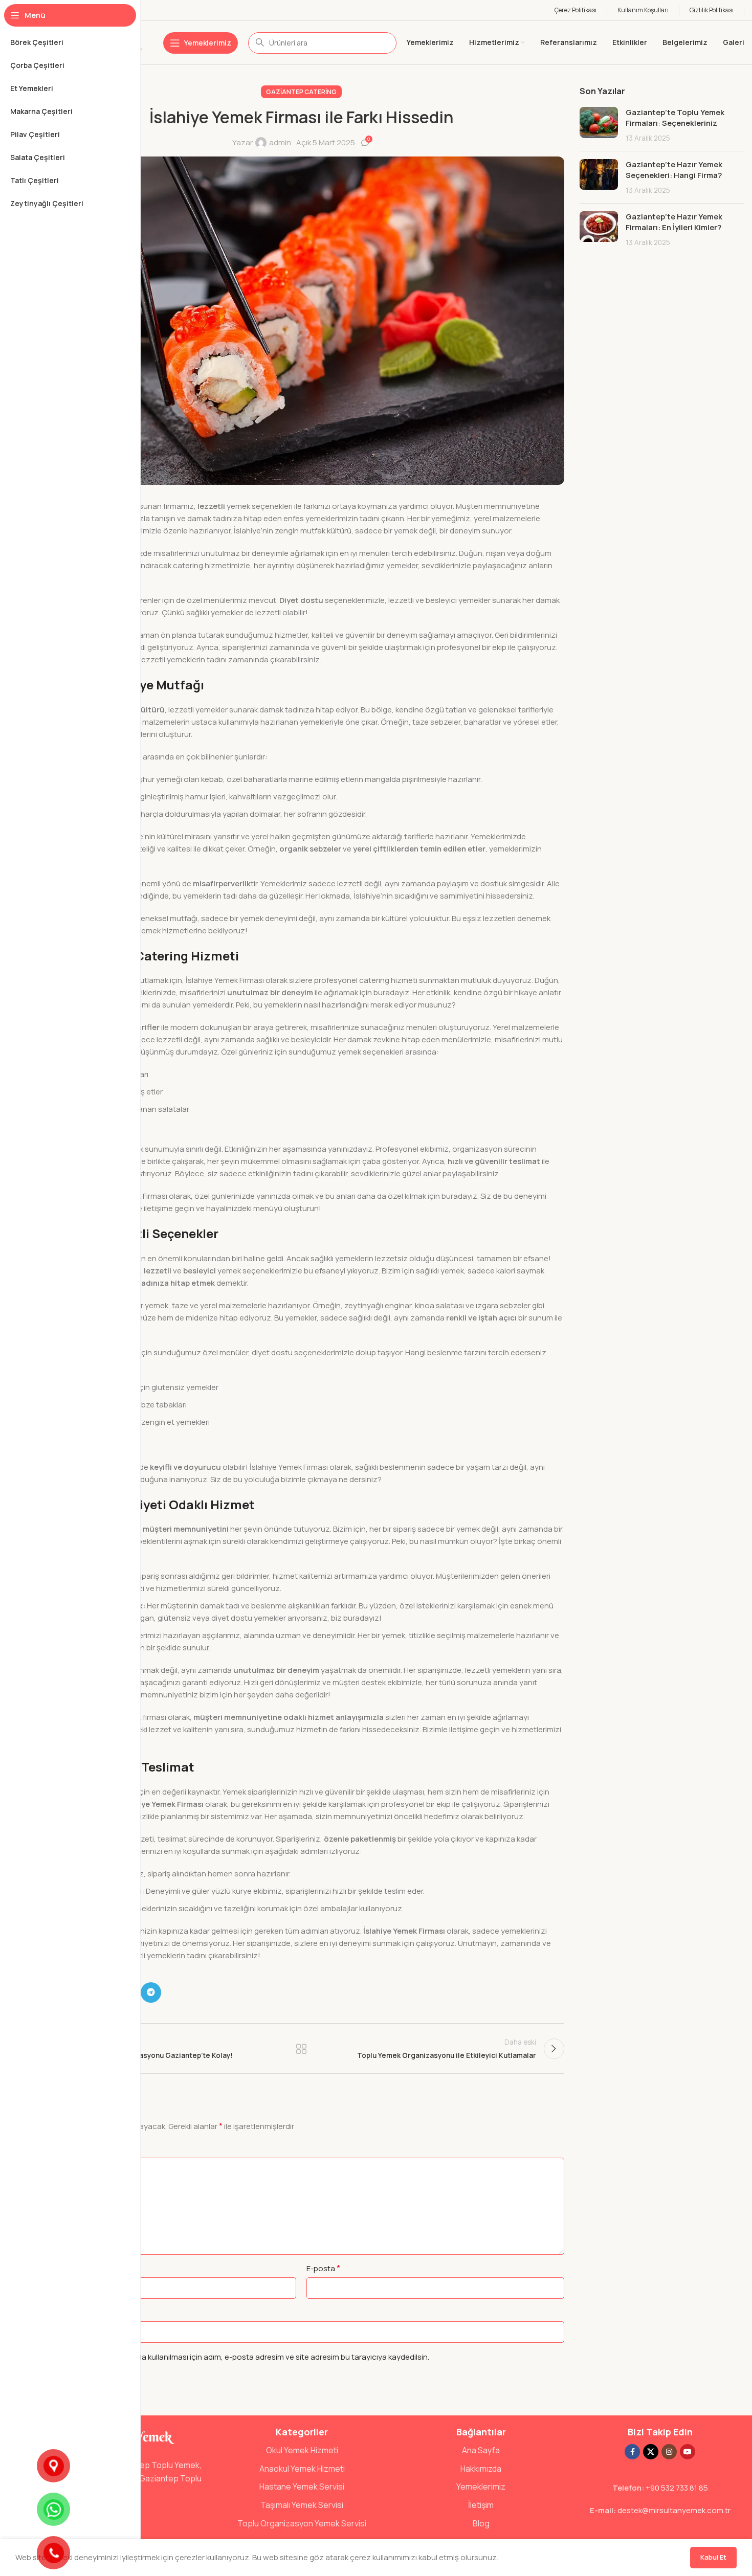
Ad (46, 2268)
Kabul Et (713, 2557)
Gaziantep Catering (301, 92)
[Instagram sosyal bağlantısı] (669, 2452)
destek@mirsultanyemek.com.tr (674, 2510)
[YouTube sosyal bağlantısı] (688, 2452)
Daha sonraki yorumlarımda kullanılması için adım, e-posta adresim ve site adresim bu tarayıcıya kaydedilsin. (239, 2357)
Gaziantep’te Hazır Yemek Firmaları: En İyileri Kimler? (674, 222)
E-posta (323, 2268)
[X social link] (651, 2452)
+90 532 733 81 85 (677, 2488)
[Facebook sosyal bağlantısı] (632, 2452)
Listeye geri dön (302, 2049)
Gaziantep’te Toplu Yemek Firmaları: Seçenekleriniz (675, 118)
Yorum (52, 2148)
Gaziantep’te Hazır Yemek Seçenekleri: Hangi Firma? (674, 170)
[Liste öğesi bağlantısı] (302, 2451)
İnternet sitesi (63, 2312)
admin (280, 142)
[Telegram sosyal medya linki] (151, 1992)
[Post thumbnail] (599, 125)
